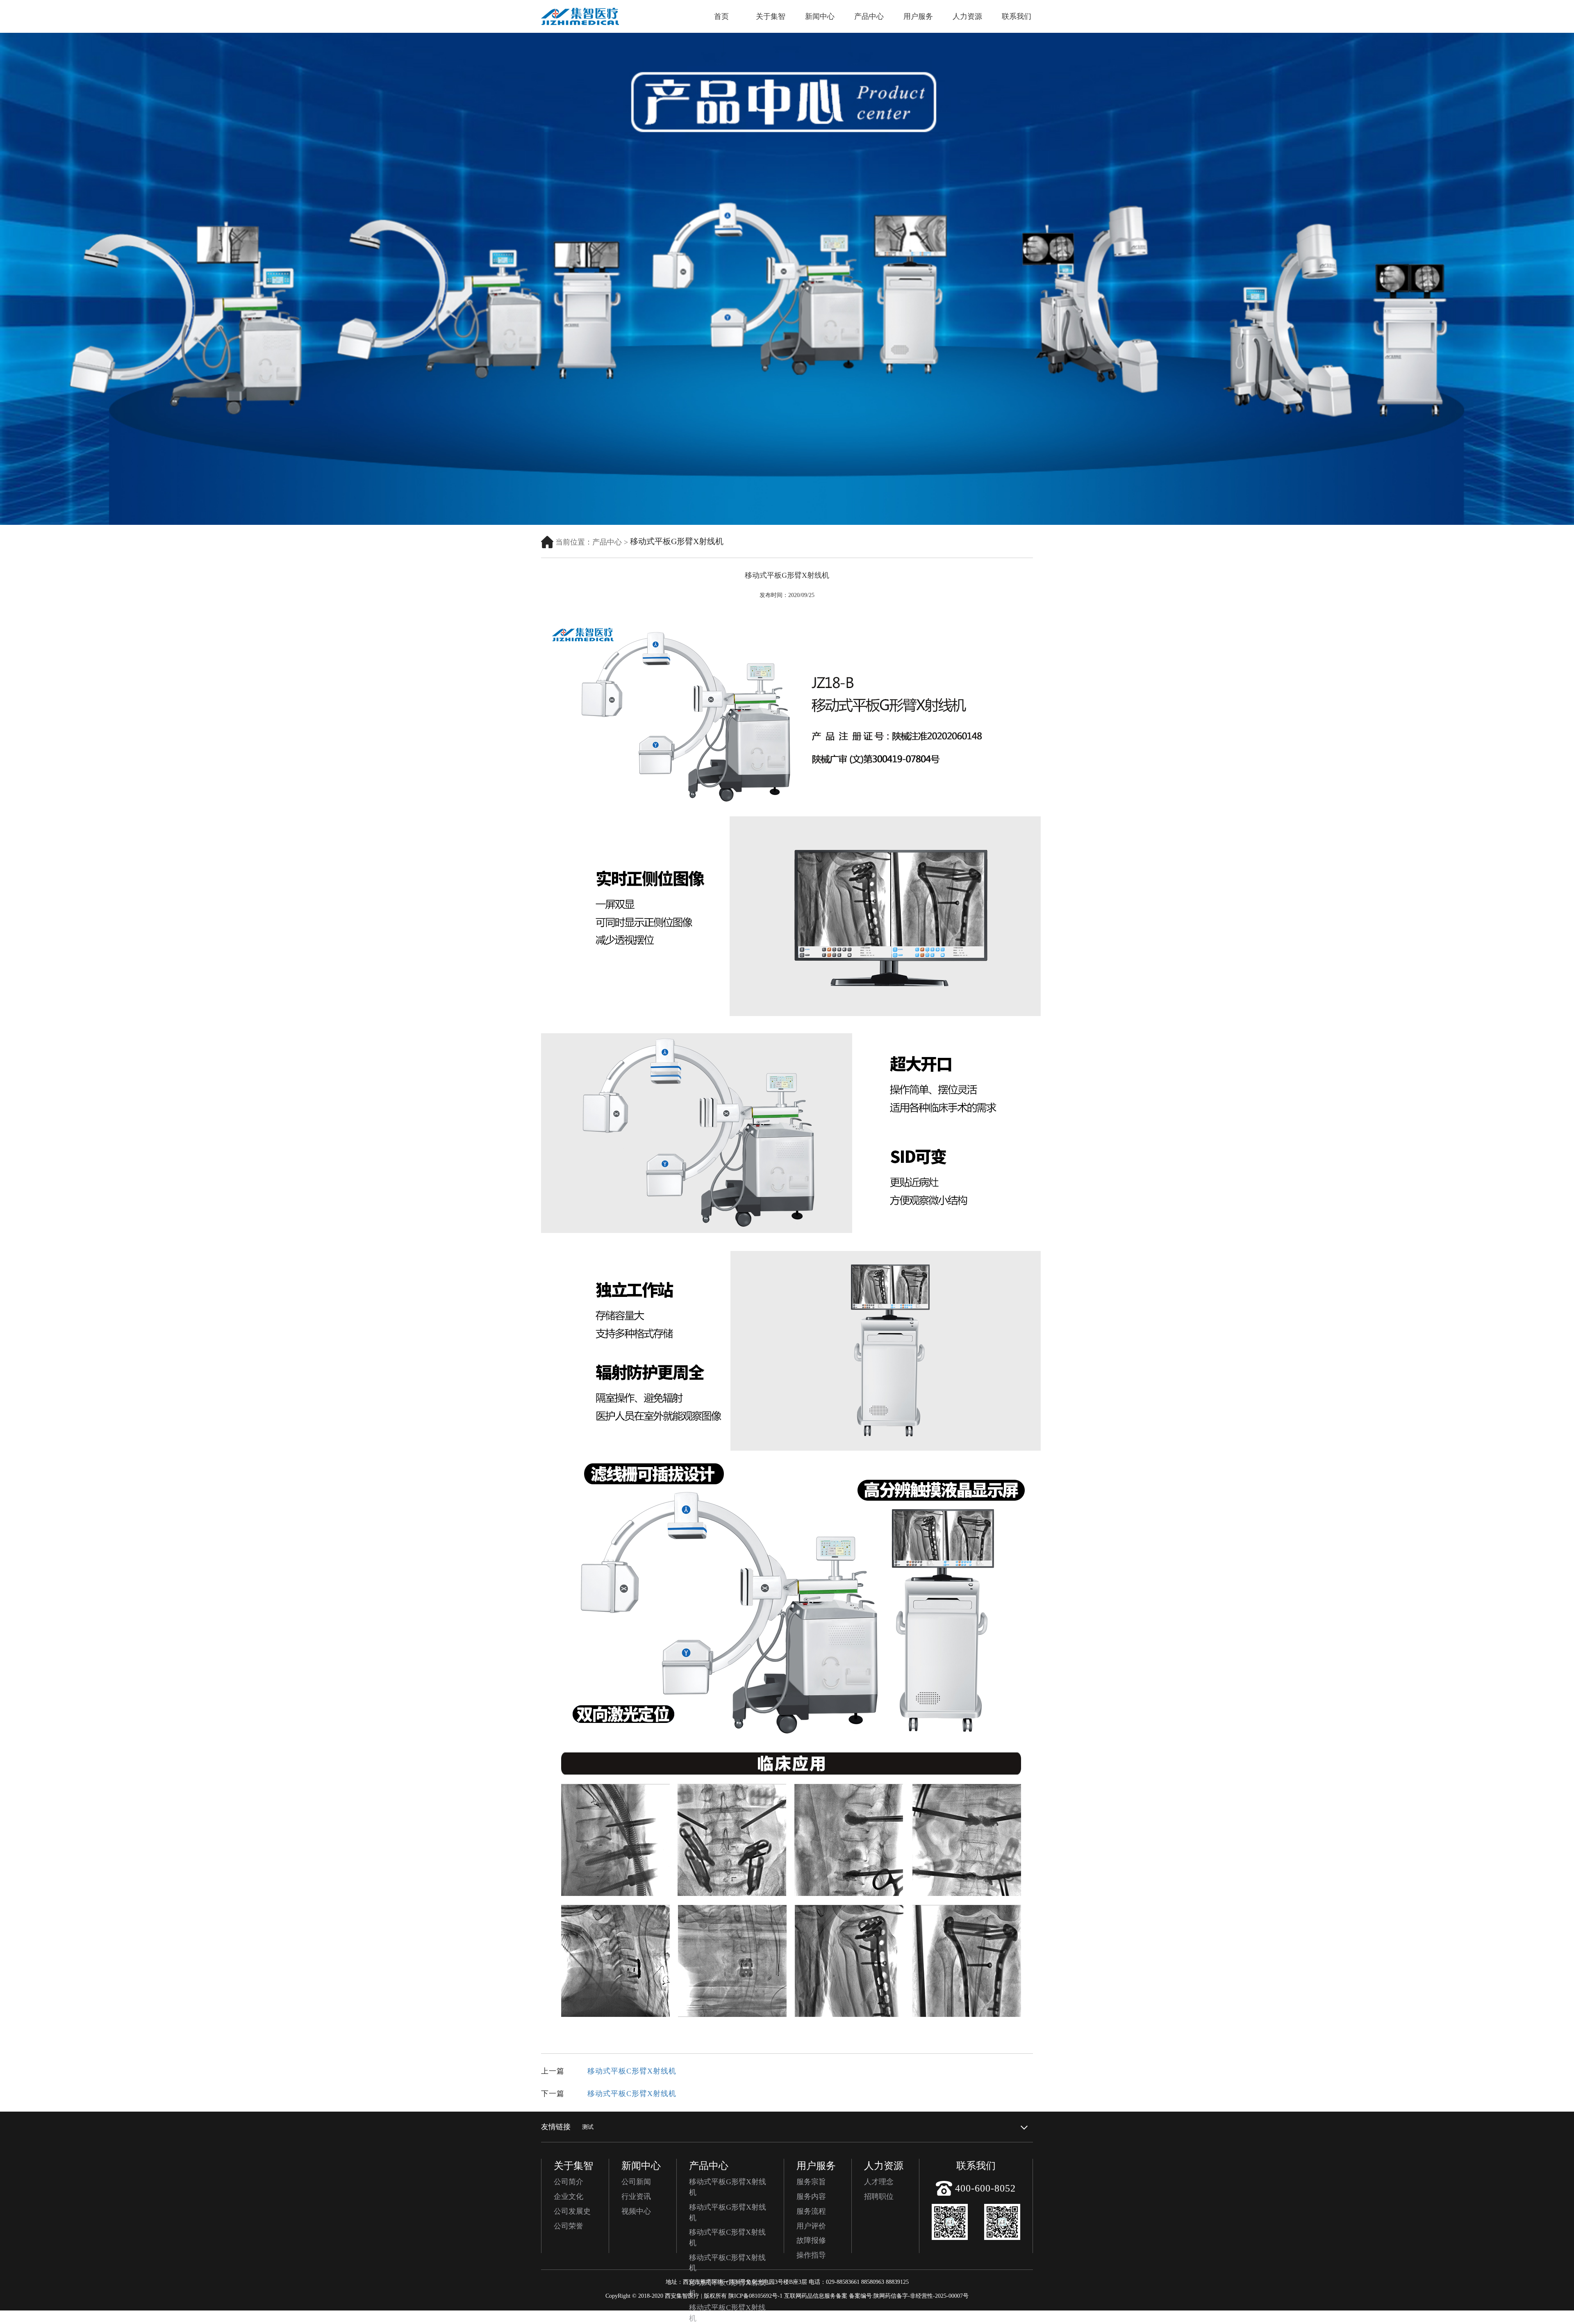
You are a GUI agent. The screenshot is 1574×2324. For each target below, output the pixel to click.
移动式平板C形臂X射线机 (632, 2071)
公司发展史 (572, 2211)
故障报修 (811, 2240)
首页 (721, 16)
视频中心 (636, 2211)
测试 (588, 2127)
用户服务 (918, 16)
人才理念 (879, 2182)
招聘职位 (879, 2196)
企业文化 (569, 2196)
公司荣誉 (569, 2226)
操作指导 (811, 2255)
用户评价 (811, 2226)
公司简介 (569, 2182)
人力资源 (967, 16)
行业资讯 (636, 2196)
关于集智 (771, 16)
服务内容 (811, 2196)
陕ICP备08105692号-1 (755, 2296)
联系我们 (1017, 16)
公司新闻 (636, 2182)
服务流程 (811, 2211)
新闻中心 (820, 16)
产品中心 (869, 16)
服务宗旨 (811, 2182)
